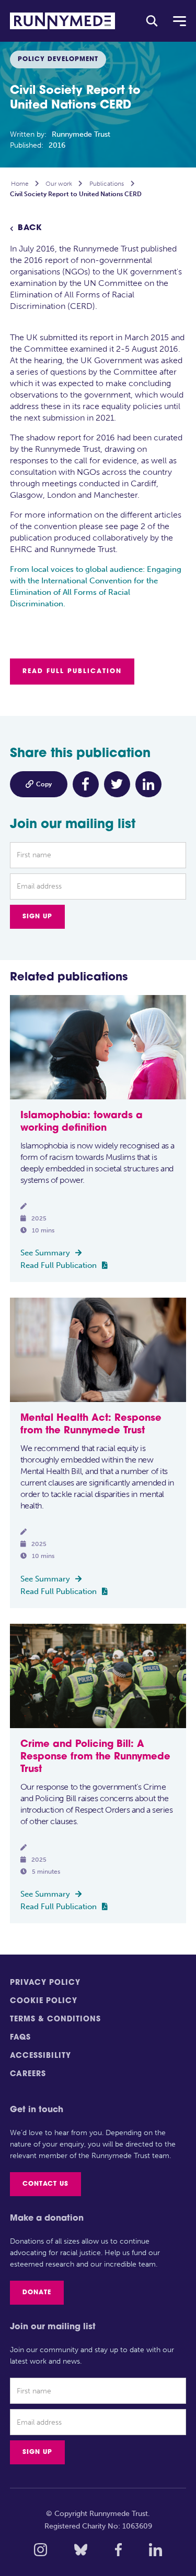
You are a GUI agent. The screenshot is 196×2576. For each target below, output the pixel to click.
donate (37, 2293)
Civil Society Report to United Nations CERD (76, 194)
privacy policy (45, 1983)
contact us (45, 2184)
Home (20, 184)
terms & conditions (55, 2020)
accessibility (41, 2056)
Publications (107, 184)
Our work (59, 184)
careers (28, 2074)
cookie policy (44, 2001)
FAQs (20, 2038)
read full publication (72, 672)
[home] (62, 21)
